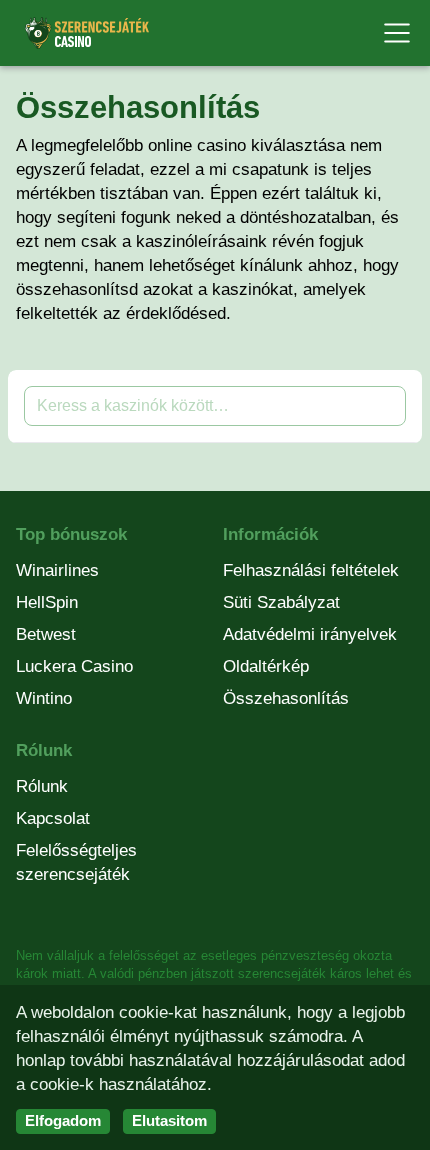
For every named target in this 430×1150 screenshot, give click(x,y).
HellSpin (47, 602)
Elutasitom (169, 1121)
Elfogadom (63, 1121)
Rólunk (42, 786)
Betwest (46, 634)
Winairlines (57, 570)
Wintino (44, 698)
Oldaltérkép (266, 666)
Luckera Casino (74, 666)
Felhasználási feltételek (311, 570)
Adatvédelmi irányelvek (310, 634)
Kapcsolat (53, 818)
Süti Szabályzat (281, 602)
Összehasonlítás (286, 698)
